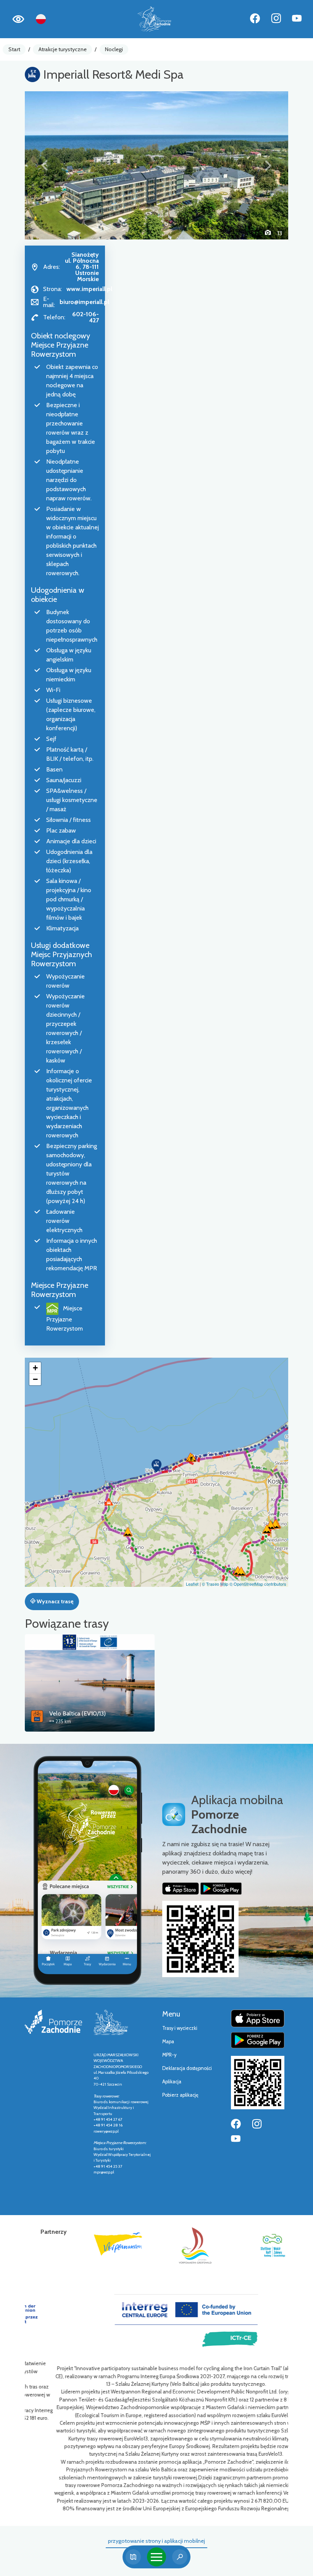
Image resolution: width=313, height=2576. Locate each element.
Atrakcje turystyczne (63, 49)
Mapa (168, 2042)
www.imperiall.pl (89, 289)
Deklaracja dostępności (187, 2068)
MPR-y (169, 2055)
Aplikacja (172, 2082)
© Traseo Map (215, 1584)
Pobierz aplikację (180, 2095)
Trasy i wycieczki (180, 2028)
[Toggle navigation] (156, 2557)
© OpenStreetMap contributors (258, 1584)
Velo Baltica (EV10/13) (77, 1713)
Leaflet (192, 1584)
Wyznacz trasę (54, 1601)
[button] (45, 165)
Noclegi (114, 49)
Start (14, 49)
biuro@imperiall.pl (84, 302)
